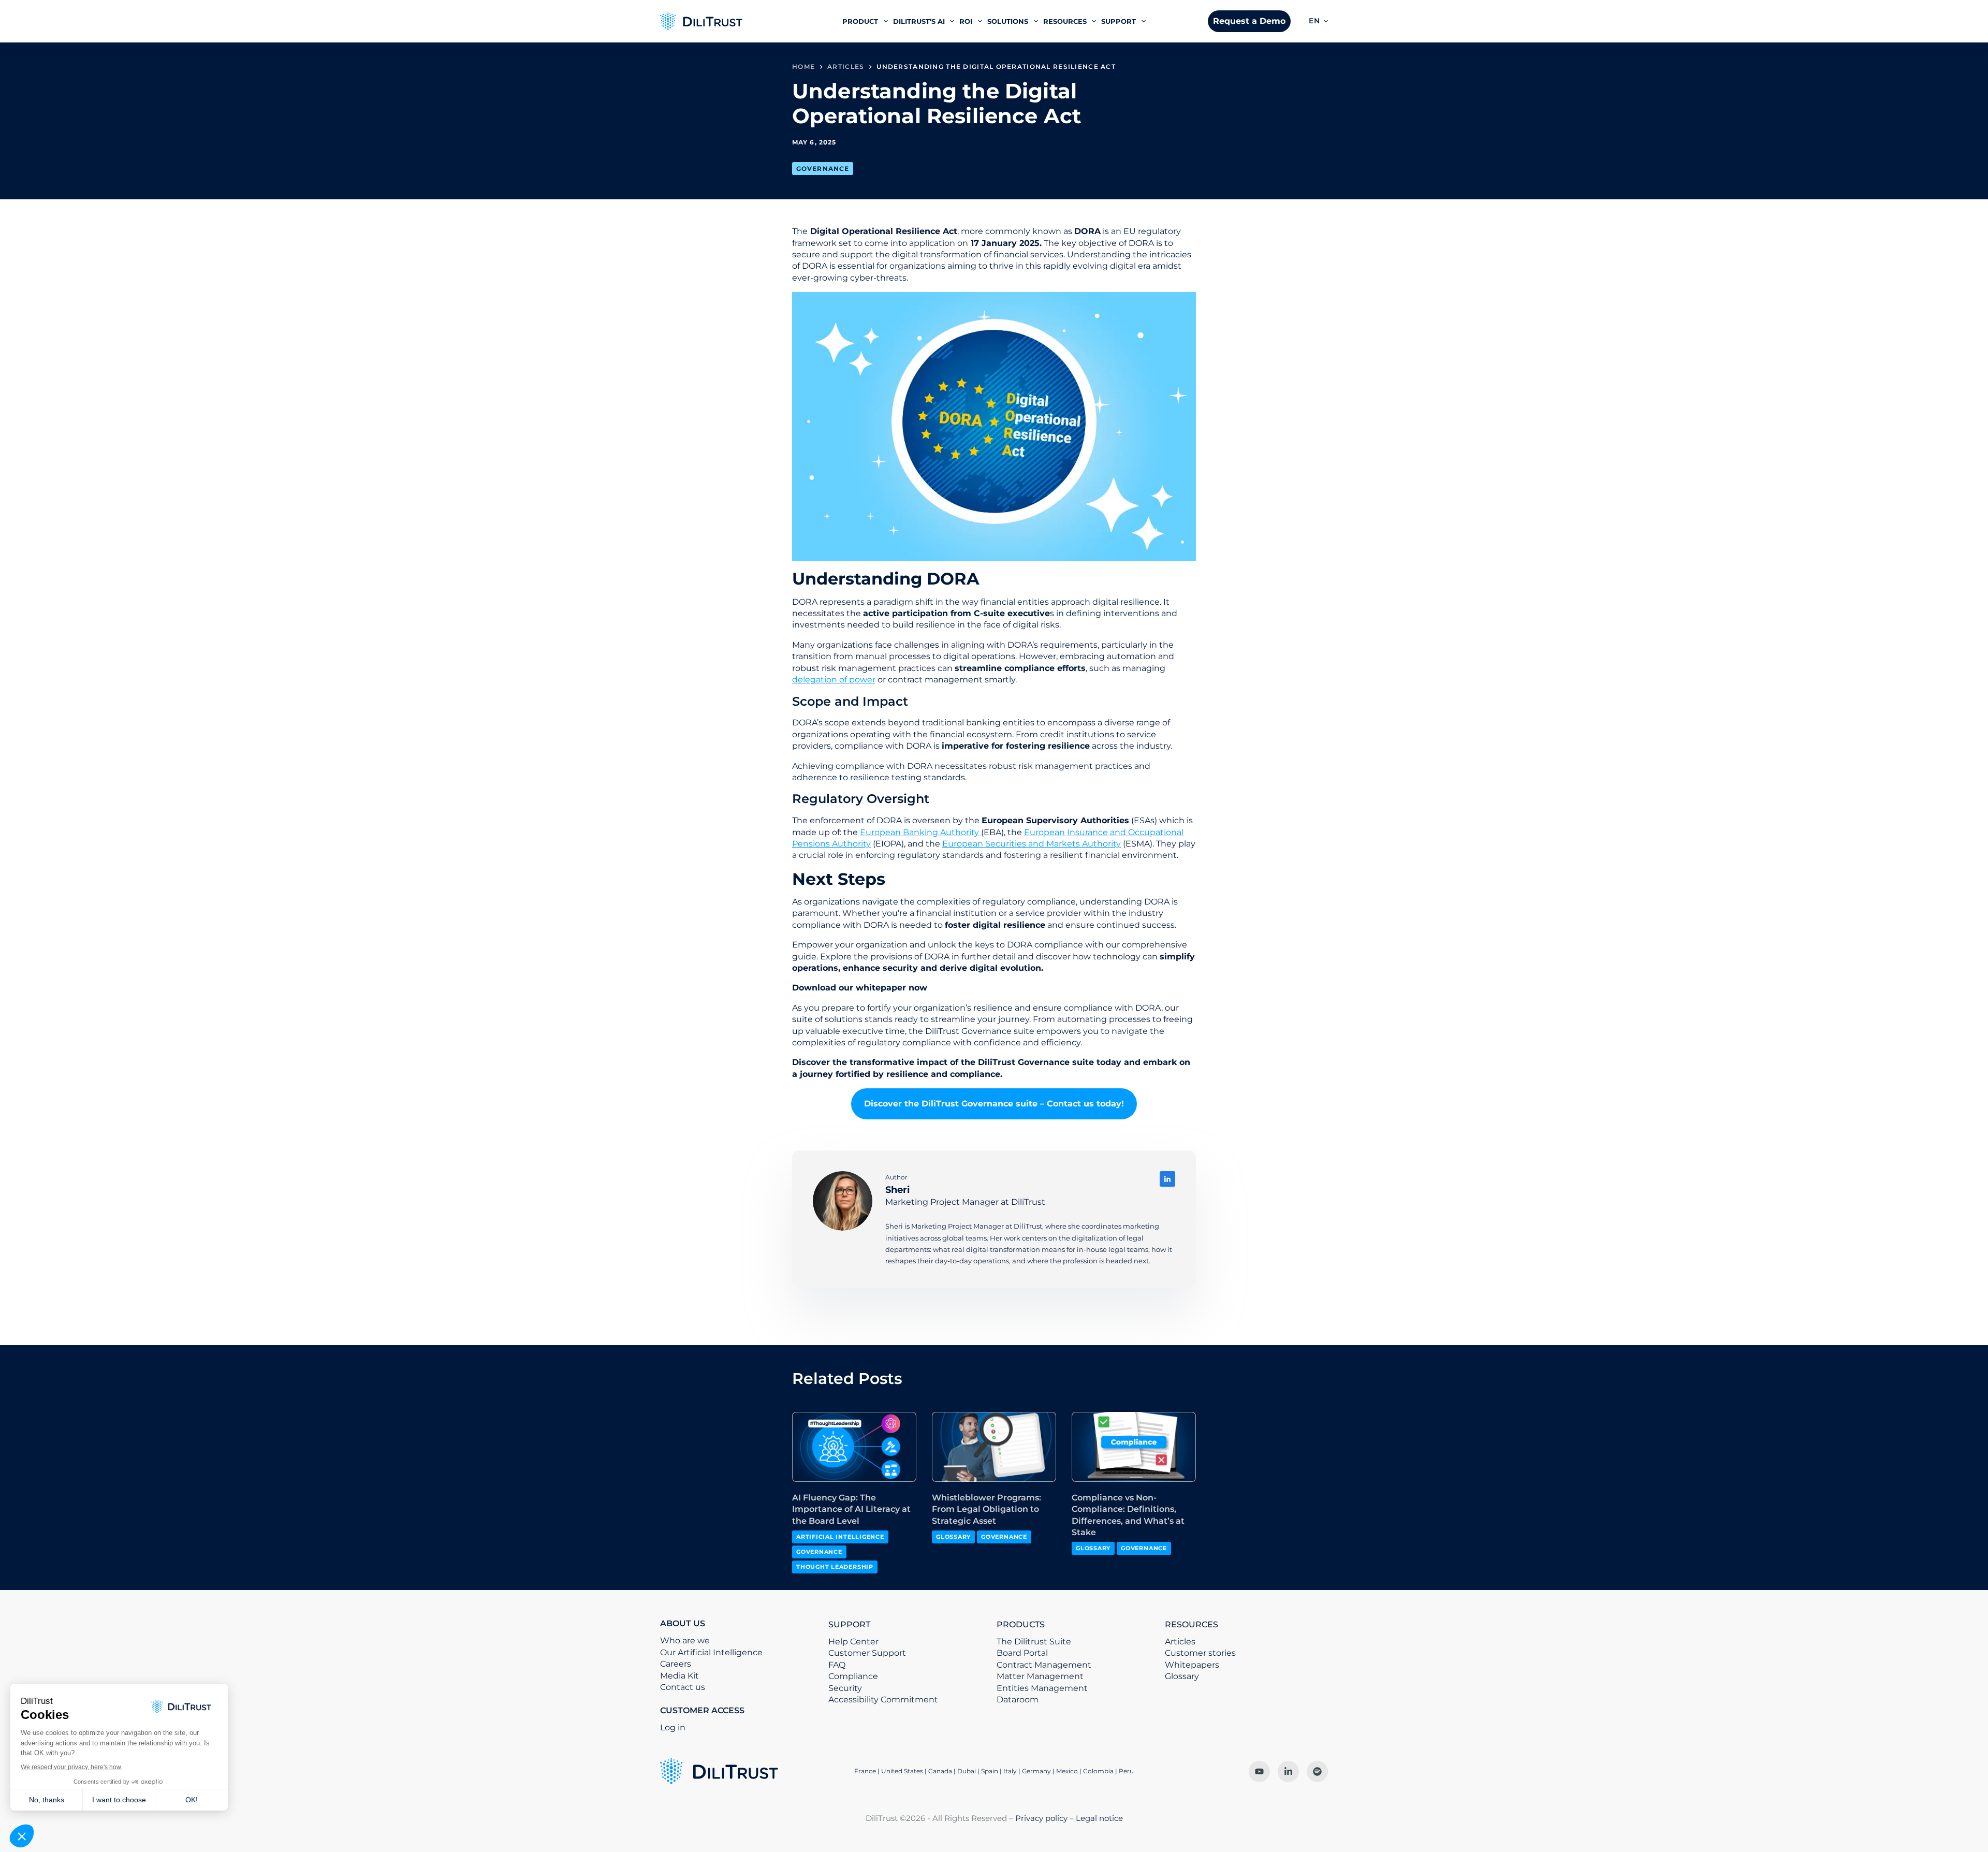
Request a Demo (1249, 21)
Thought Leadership (835, 1567)
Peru (1126, 1771)
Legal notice (1099, 1818)
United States (903, 1771)
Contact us (683, 1687)
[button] (1318, 21)
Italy (1010, 1771)
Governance (823, 169)
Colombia (1098, 1771)
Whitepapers (1192, 1665)
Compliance (853, 1676)
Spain (990, 1771)
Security (845, 1688)
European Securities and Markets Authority (1032, 844)
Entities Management (1042, 1688)
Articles (1180, 1642)
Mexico (1067, 1771)
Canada (940, 1771)
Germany (1036, 1771)
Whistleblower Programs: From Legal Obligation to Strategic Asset (986, 1509)
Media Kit (679, 1676)
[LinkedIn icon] (1167, 1179)
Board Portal (1022, 1653)
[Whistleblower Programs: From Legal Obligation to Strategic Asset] (994, 1447)
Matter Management (1040, 1676)
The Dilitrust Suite (1034, 1642)
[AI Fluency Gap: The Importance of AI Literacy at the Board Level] (854, 1447)
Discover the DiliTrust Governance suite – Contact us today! (994, 1104)
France (865, 1771)
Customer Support (867, 1653)
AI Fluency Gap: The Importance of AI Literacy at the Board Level (851, 1509)
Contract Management (1044, 1665)
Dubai (967, 1771)
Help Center (853, 1642)
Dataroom (1018, 1700)
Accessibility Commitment (883, 1700)
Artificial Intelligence (840, 1537)
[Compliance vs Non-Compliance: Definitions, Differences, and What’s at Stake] (1134, 1447)
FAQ (837, 1665)
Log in (673, 1727)
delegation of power (834, 680)
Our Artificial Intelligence (711, 1652)
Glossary (953, 1537)
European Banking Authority (920, 832)
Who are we (685, 1640)
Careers (676, 1664)
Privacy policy (1041, 1818)
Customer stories (1200, 1653)
